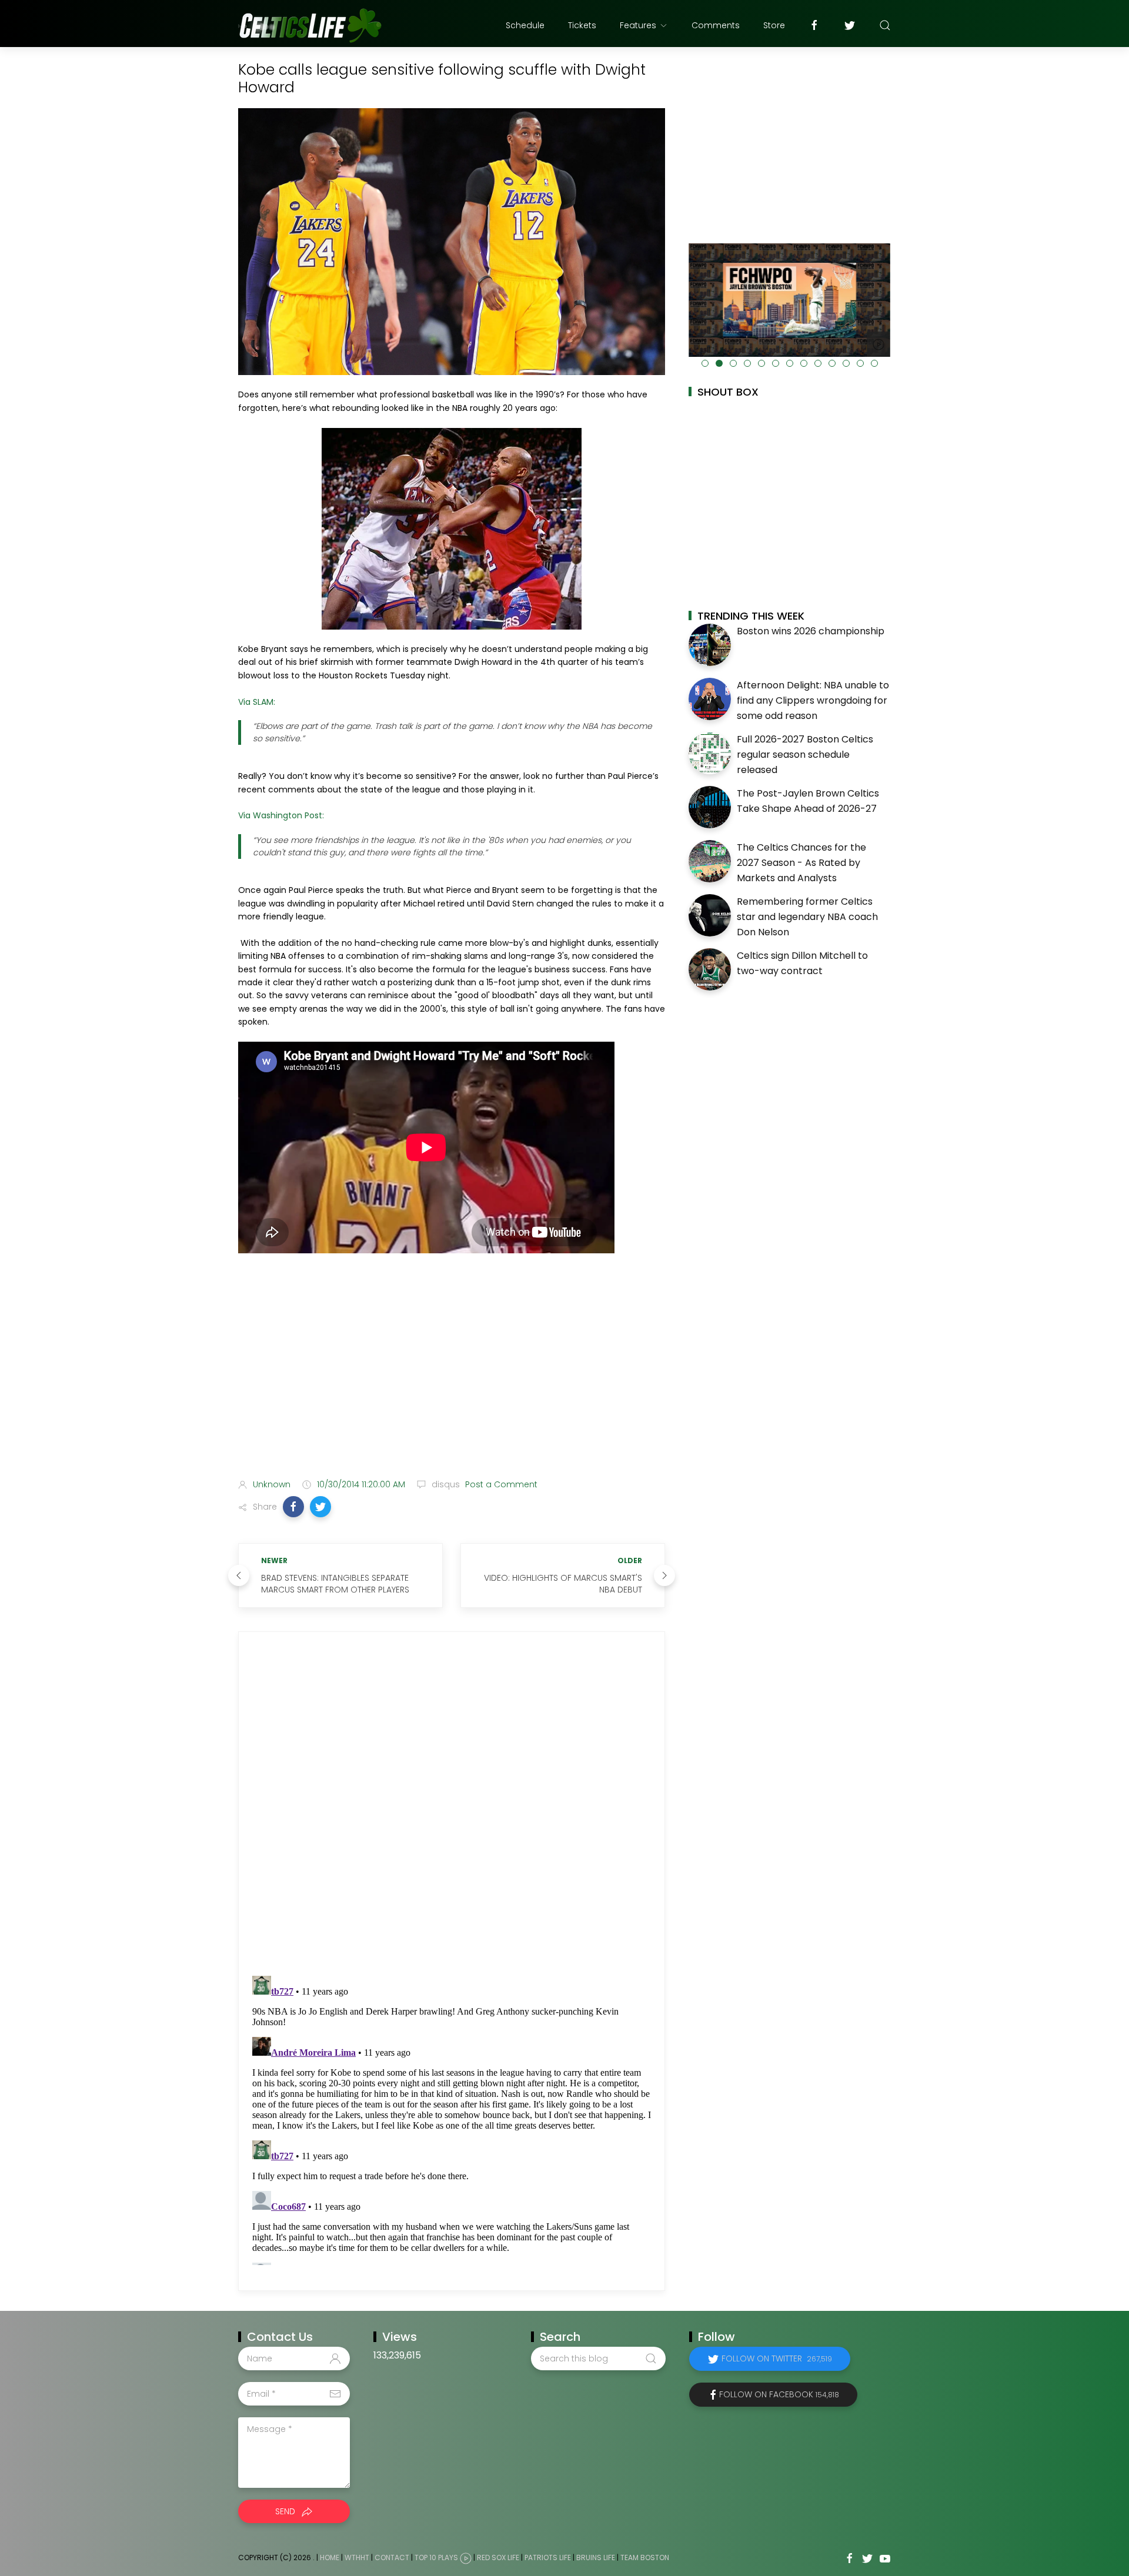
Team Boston (645, 2557)
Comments (716, 25)
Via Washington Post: (281, 815)
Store (774, 25)
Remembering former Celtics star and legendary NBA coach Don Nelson (807, 916)
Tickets (582, 25)
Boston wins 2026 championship (811, 631)
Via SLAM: (257, 702)
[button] (293, 1507)
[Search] (885, 25)
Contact (392, 2557)
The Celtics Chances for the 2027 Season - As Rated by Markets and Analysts (801, 862)
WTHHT (357, 2557)
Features (638, 25)
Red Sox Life (498, 2557)
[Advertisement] (452, 1377)
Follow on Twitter (777, 2358)
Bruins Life (596, 2557)
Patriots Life (548, 2557)
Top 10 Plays (436, 2557)
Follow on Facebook (779, 2394)
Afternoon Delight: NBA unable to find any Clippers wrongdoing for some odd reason (813, 700)
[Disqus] (452, 1804)
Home (330, 2557)
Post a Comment (500, 1484)
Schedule (525, 25)
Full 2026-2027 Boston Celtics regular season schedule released (805, 754)
